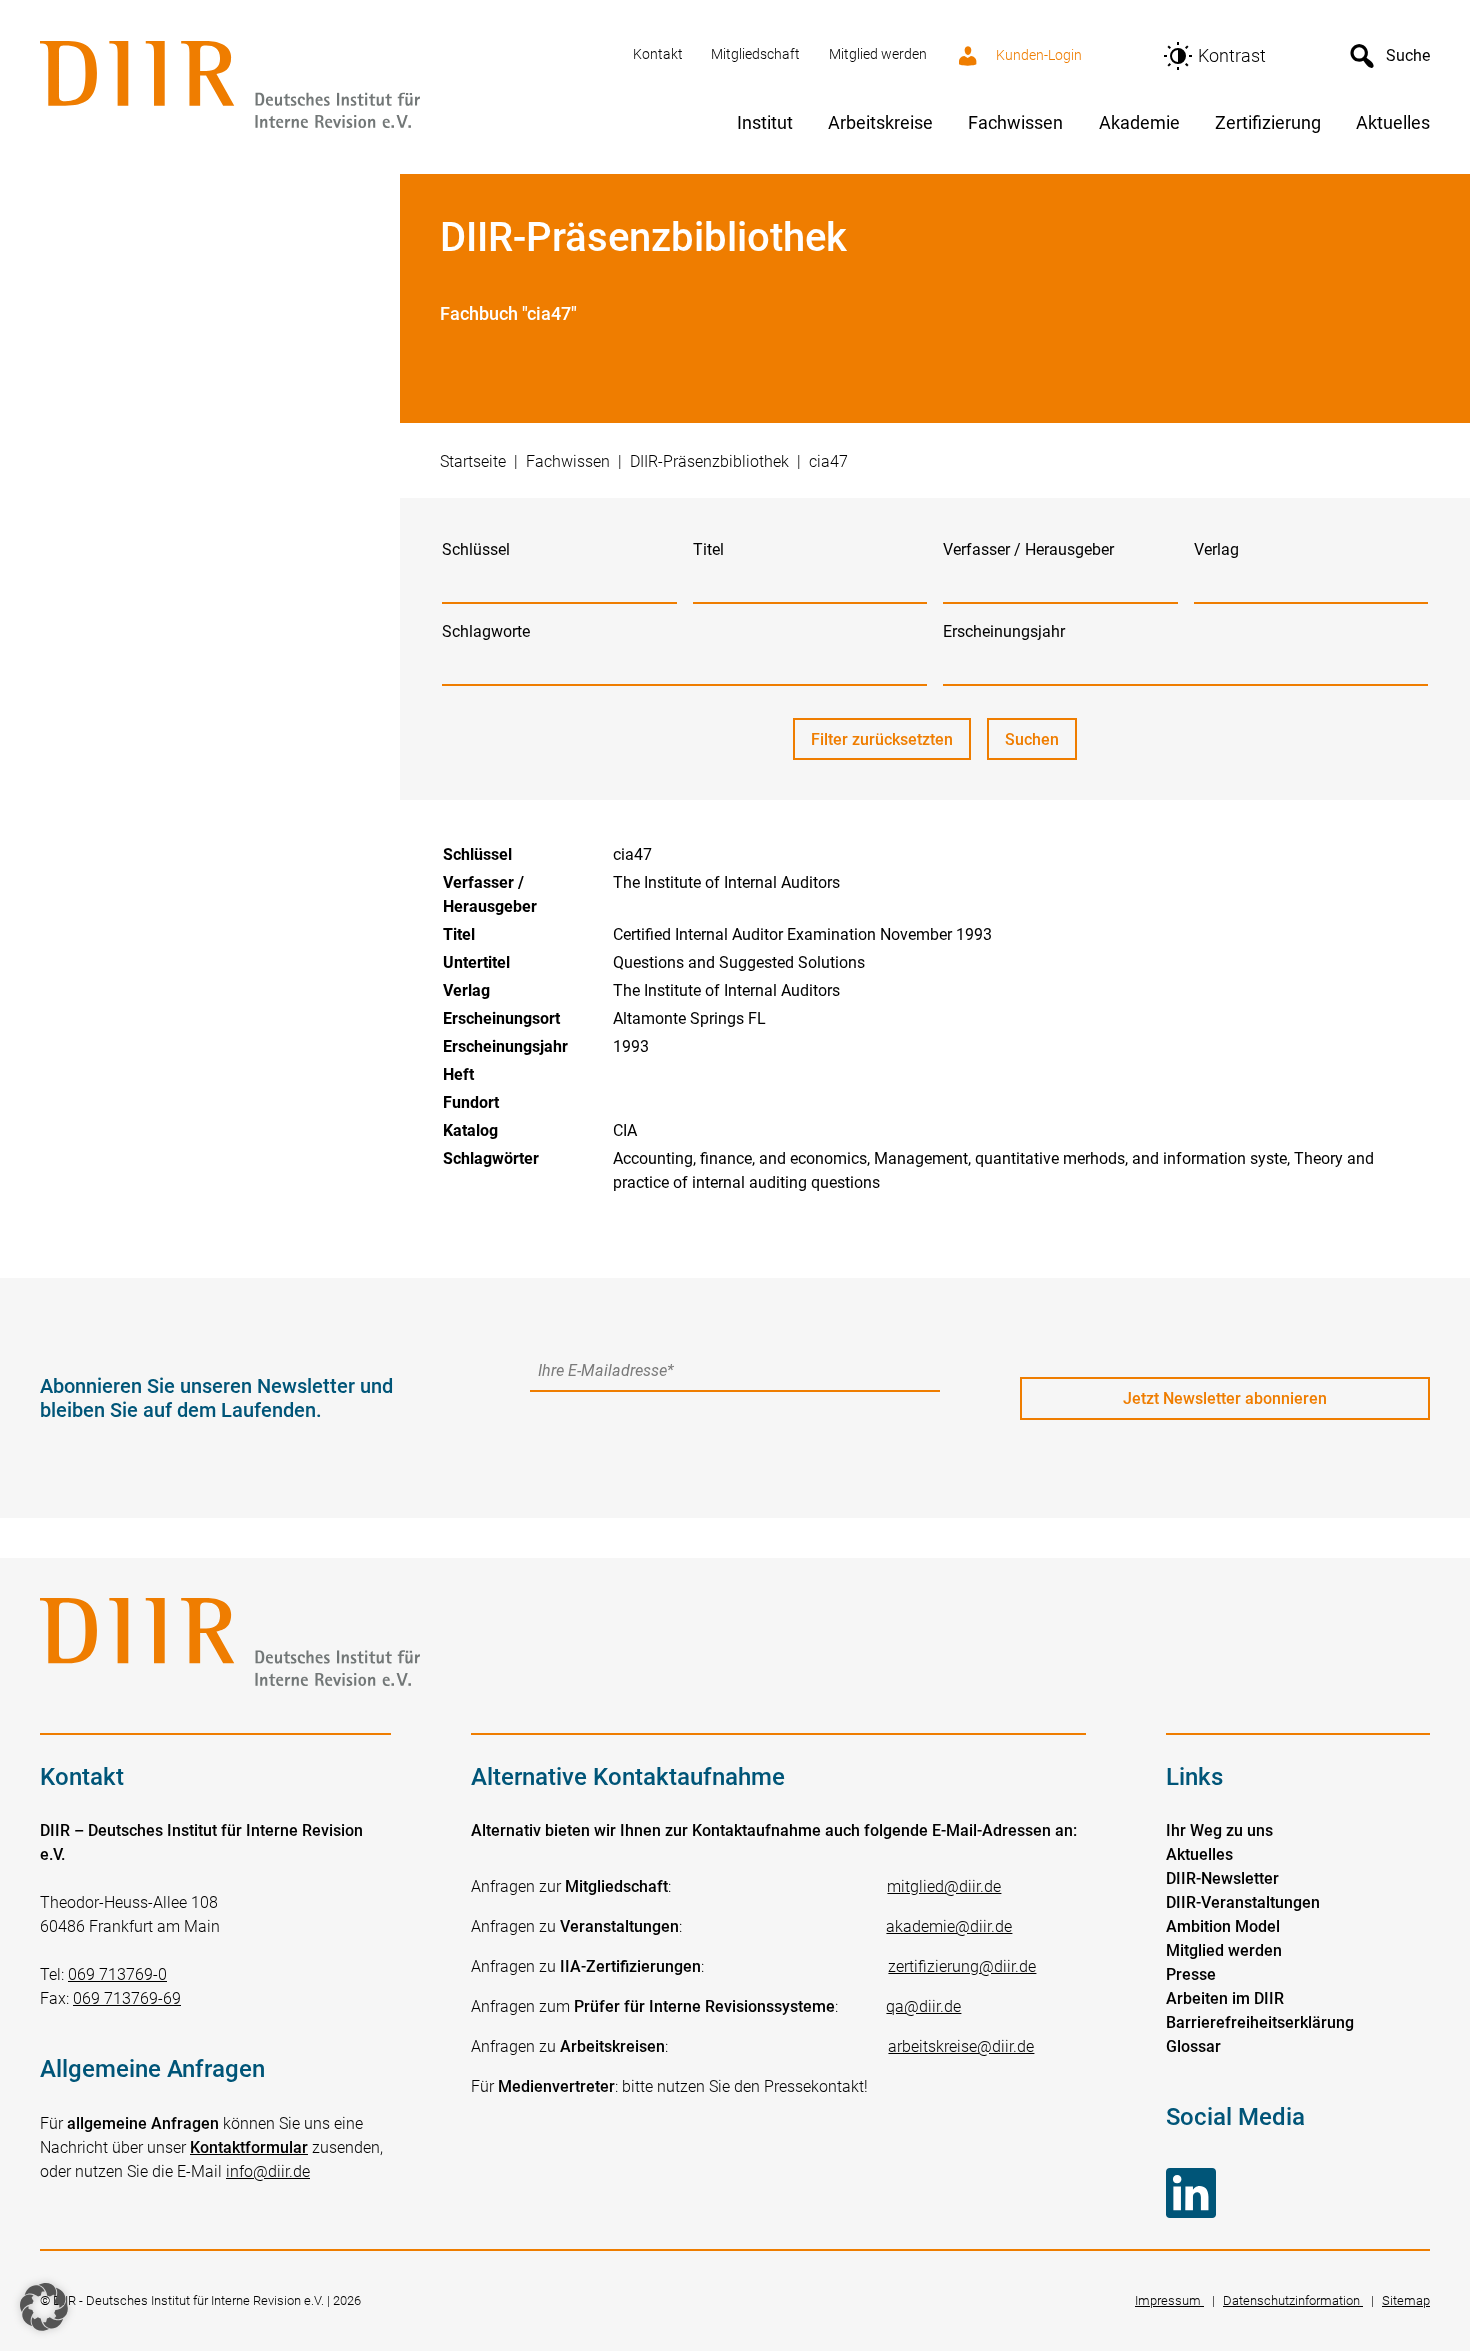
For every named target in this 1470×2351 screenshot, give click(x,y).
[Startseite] (324, 86)
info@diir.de (268, 2171)
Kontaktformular (249, 2147)
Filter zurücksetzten (882, 739)
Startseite (473, 461)
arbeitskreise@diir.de (961, 2046)
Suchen (1041, 745)
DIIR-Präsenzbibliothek (709, 461)
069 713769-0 (117, 1974)
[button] (44, 2307)
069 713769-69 (127, 1998)
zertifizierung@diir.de (962, 1966)
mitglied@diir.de (944, 1886)
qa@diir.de (923, 2006)
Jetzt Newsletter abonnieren (1225, 1398)
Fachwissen (568, 461)
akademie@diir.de (949, 1926)
